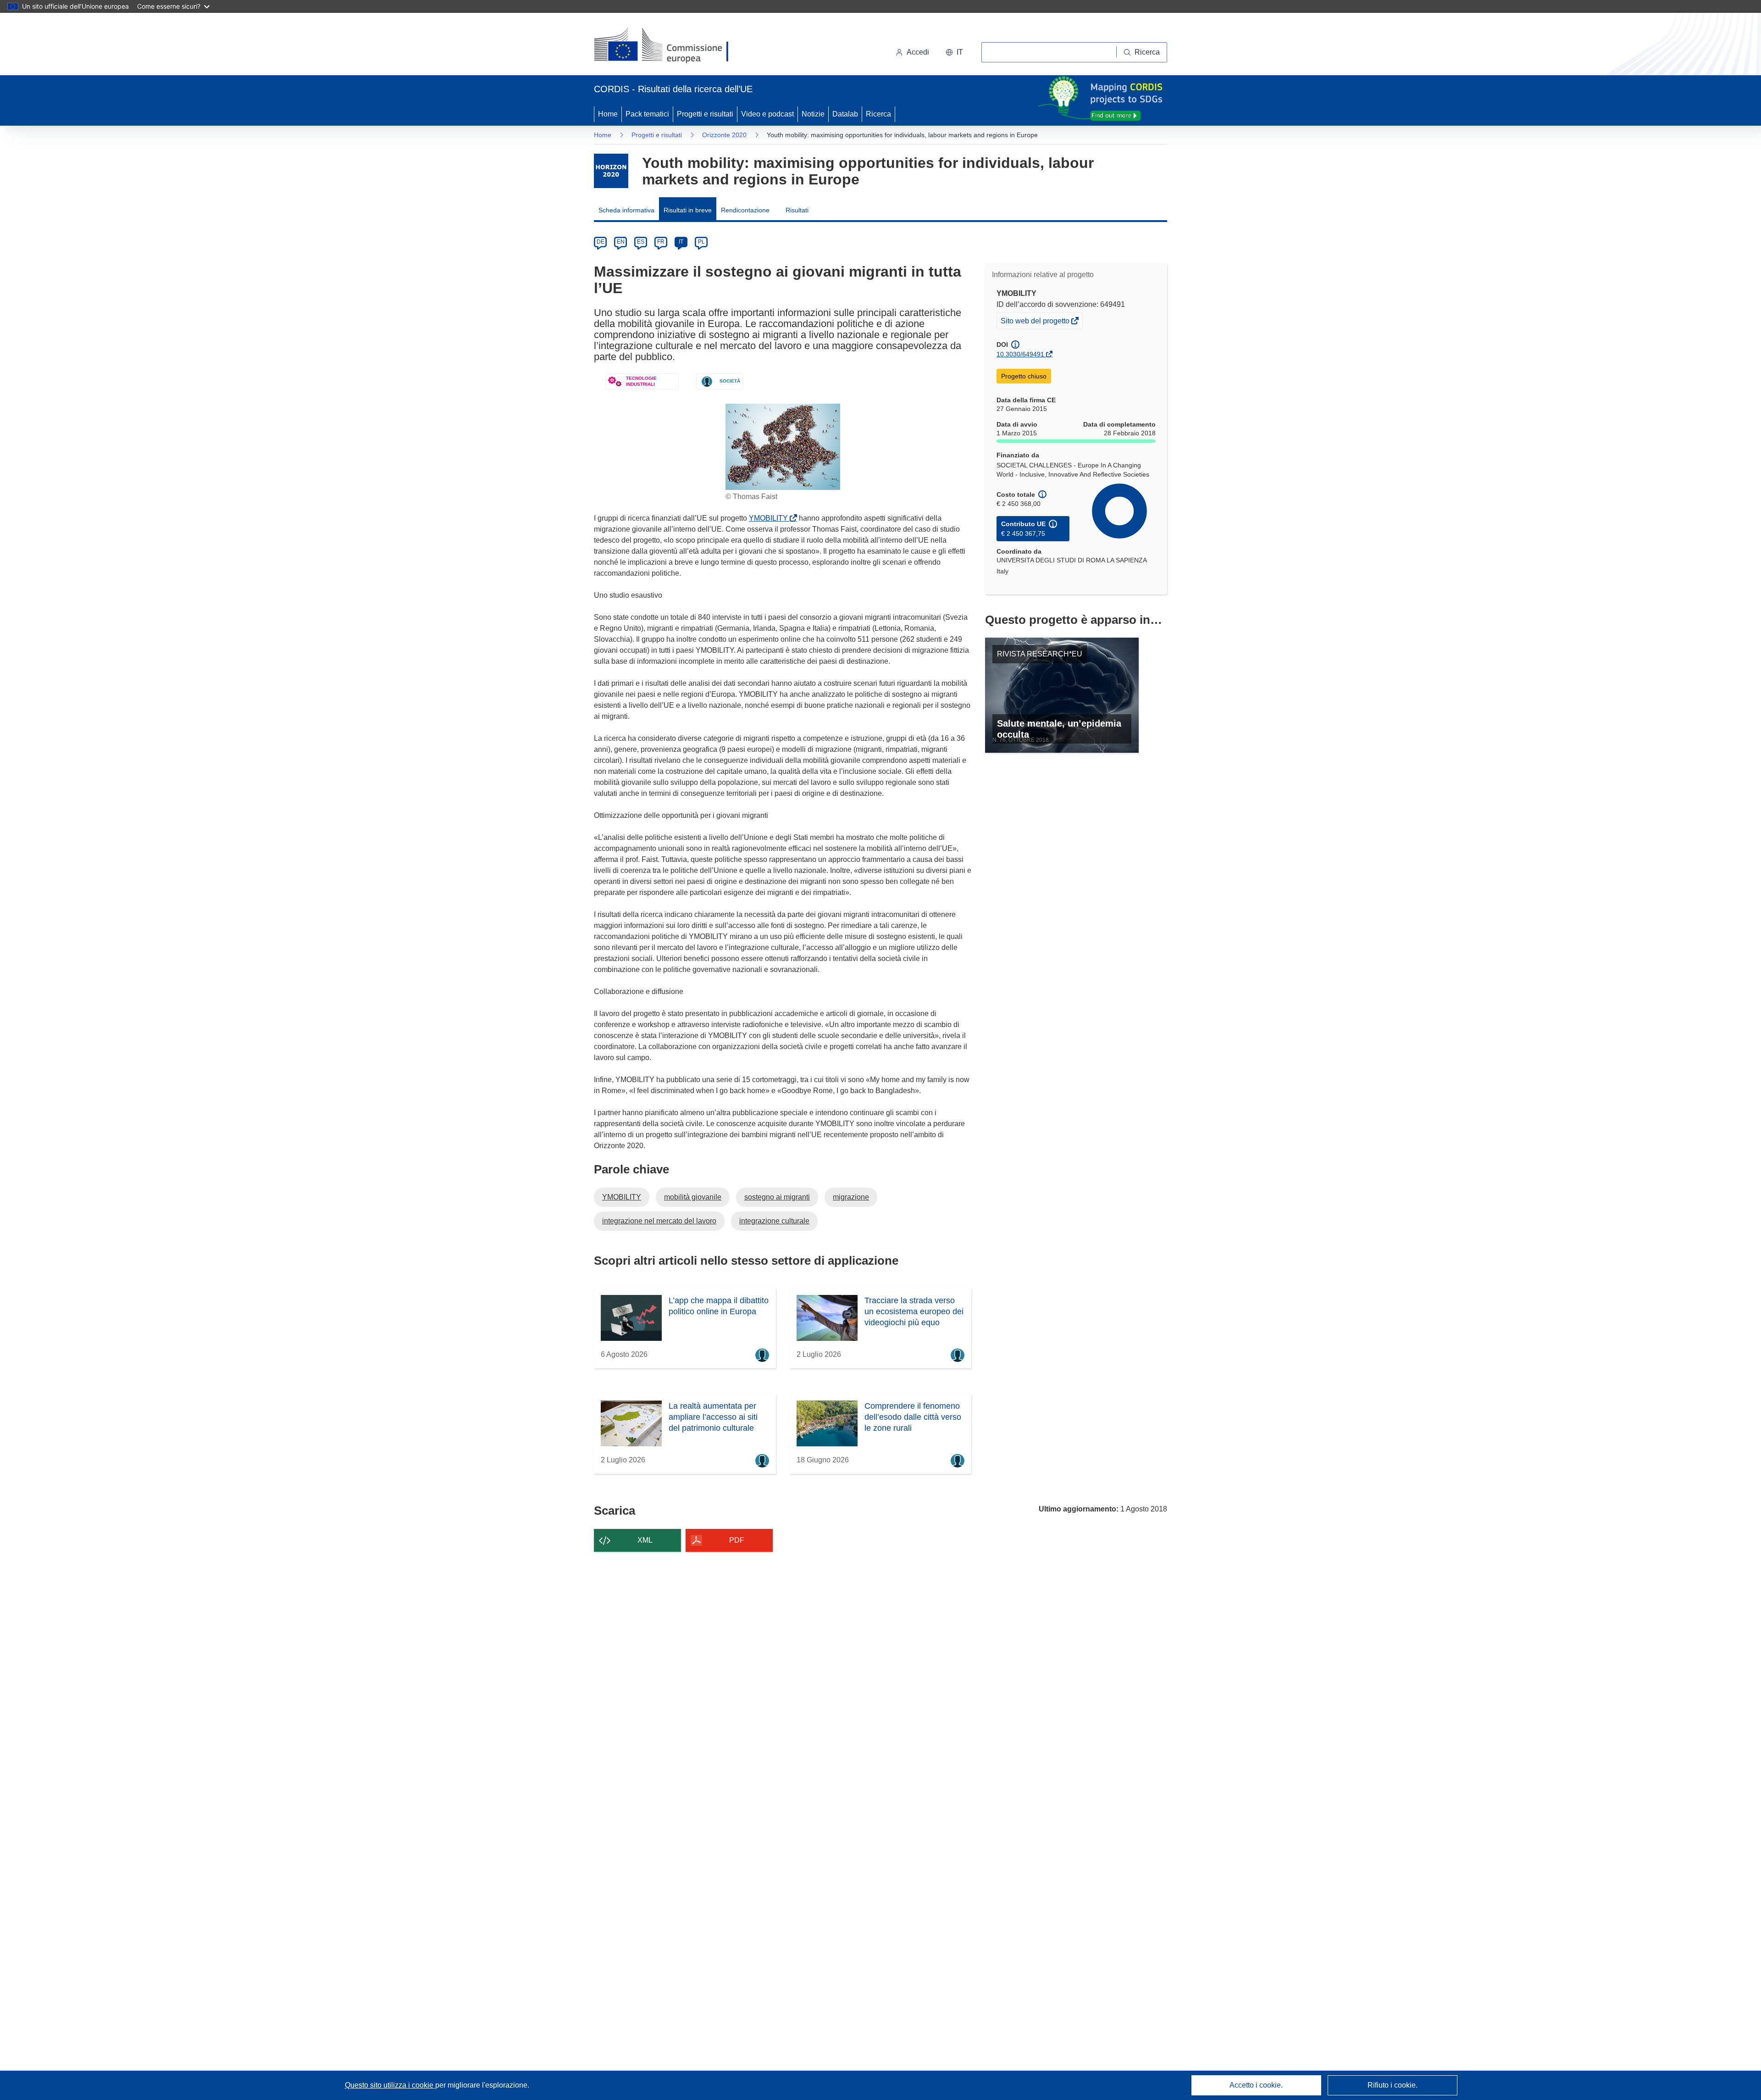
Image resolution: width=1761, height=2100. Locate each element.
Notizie (813, 114)
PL (701, 242)
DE (601, 242)
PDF (737, 1540)
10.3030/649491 (1020, 354)
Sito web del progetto (1036, 323)
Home (608, 114)
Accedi (918, 52)
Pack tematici (647, 114)
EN (621, 242)
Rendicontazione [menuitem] (745, 210)
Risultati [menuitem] (797, 210)
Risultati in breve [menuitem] (688, 210)
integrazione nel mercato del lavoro (659, 1221)
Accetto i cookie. (1256, 2085)
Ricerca (878, 114)
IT (681, 242)
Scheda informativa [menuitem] (626, 210)
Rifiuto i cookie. (1393, 2085)
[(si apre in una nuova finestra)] (667, 46)
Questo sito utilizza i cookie (390, 2085)
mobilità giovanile (693, 1197)
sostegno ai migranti (777, 1197)
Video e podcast (767, 114)
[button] (954, 52)
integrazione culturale (774, 1221)
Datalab (845, 114)
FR (661, 242)
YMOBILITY (770, 518)
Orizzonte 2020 (724, 135)
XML (645, 1540)
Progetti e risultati (705, 114)
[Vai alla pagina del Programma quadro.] (611, 171)
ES (641, 242)
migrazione (851, 1197)
